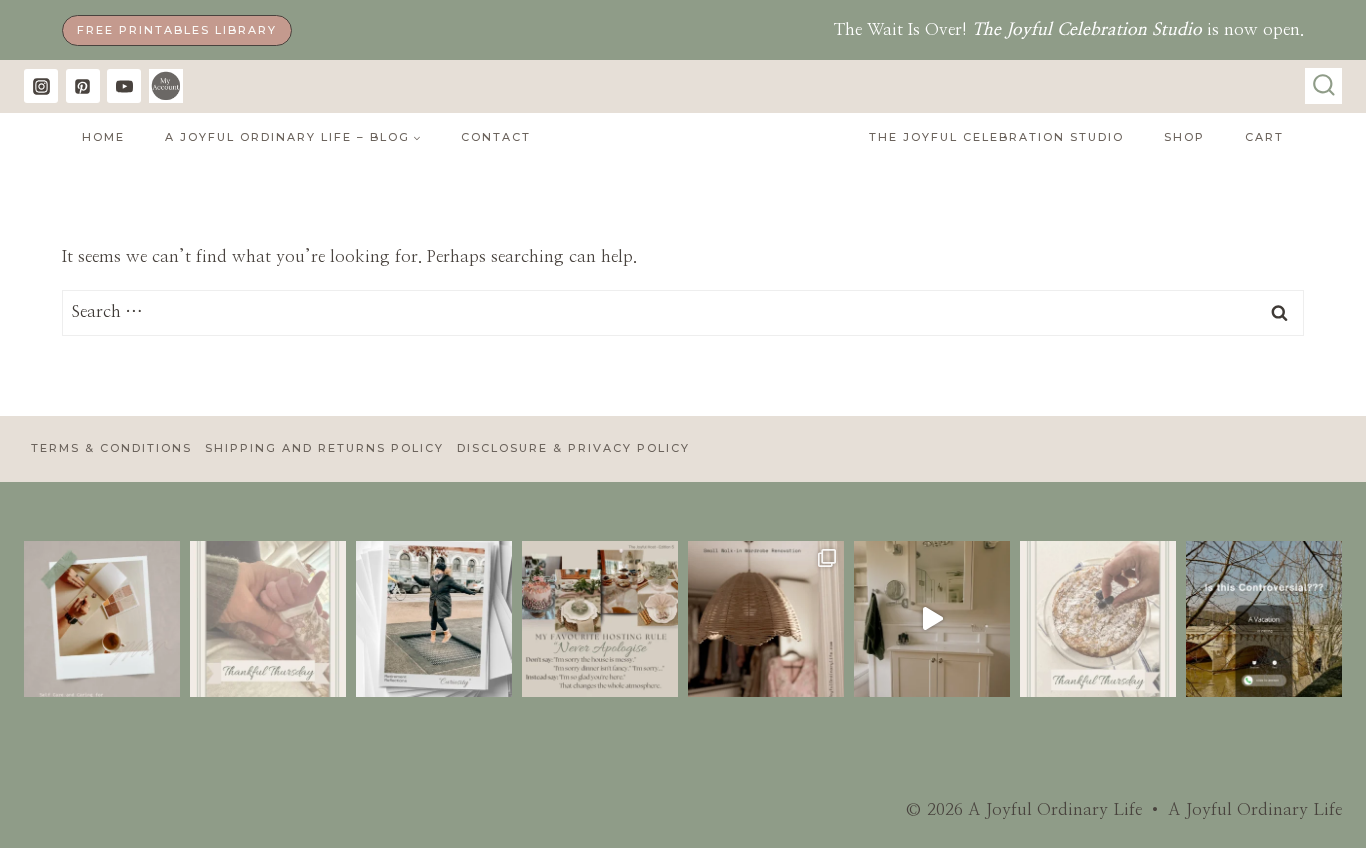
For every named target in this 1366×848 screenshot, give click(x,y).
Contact (496, 137)
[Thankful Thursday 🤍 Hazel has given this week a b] (268, 619)
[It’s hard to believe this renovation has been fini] (932, 619)
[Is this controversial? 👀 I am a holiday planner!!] (1264, 619)
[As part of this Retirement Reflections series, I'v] (434, 619)
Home (103, 137)
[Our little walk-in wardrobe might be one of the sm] (766, 619)
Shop (1184, 137)
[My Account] (166, 86)
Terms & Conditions (111, 448)
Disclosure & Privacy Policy (573, 448)
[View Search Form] (1323, 86)
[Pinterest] (83, 86)
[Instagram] (41, 86)
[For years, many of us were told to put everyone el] (102, 619)
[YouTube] (124, 86)
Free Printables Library (177, 30)
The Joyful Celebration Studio (996, 137)
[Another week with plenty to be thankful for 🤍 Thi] (1098, 619)
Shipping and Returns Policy (324, 448)
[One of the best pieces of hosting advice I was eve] (600, 619)
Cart (1264, 137)
